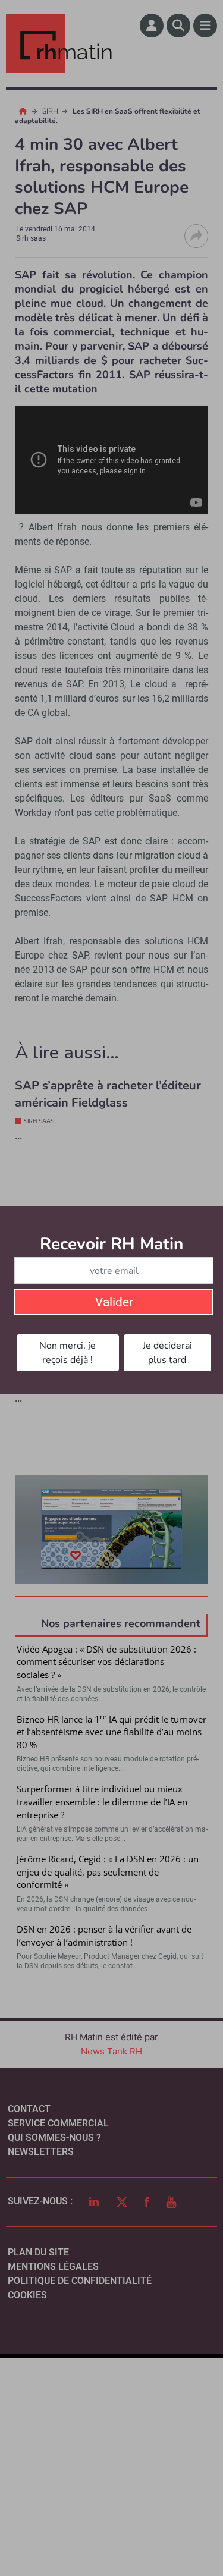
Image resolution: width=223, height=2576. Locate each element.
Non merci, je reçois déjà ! (67, 1353)
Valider (114, 1302)
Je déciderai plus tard (167, 1353)
